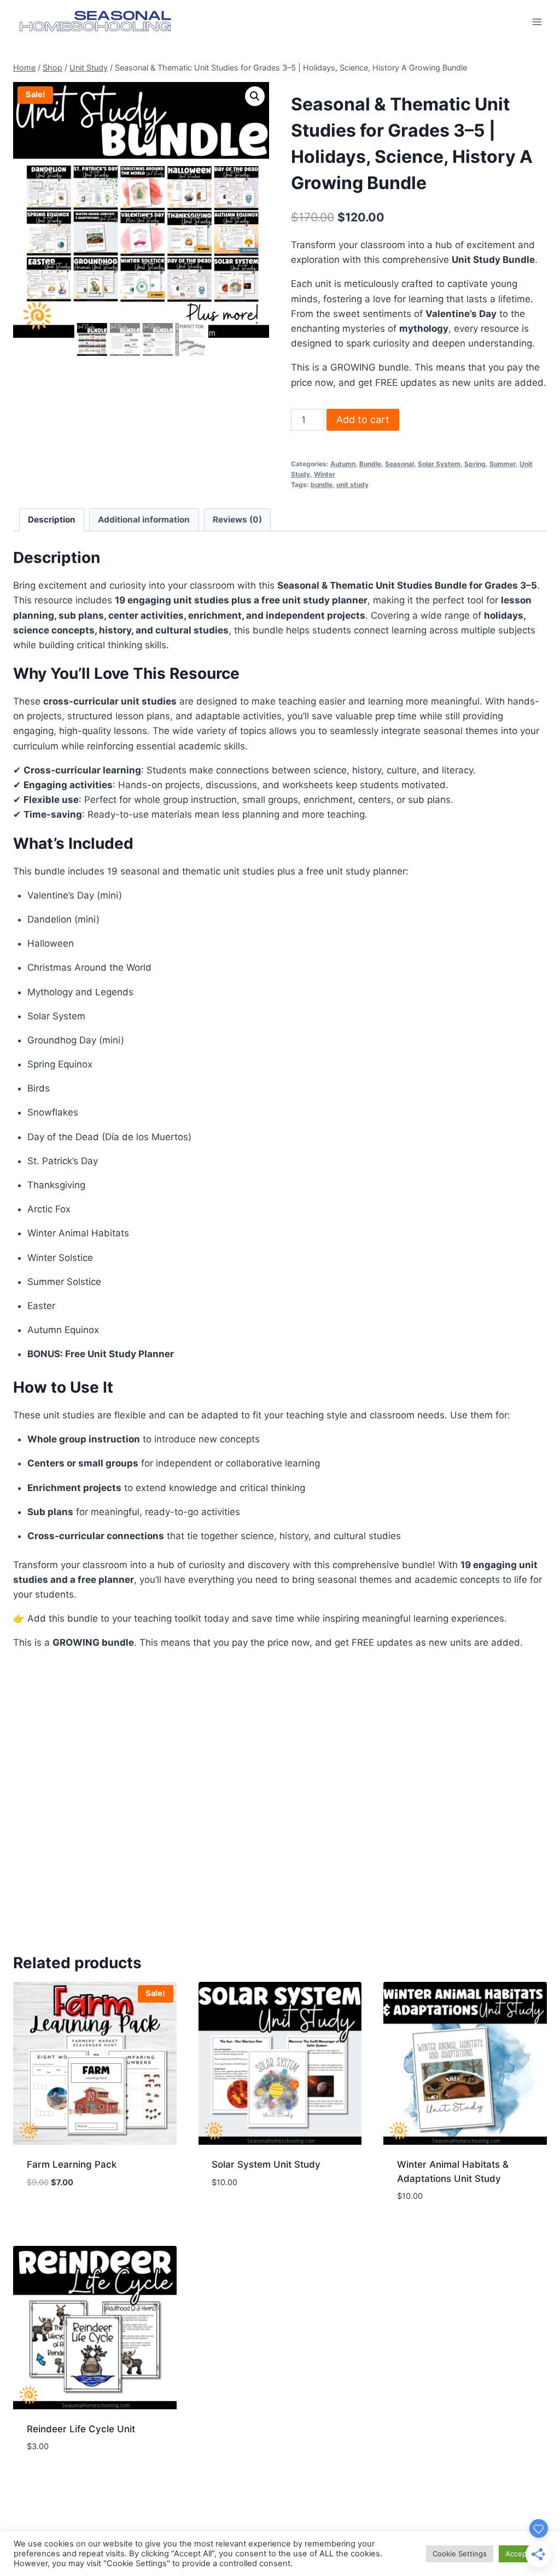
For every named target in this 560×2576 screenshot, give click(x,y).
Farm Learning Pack (72, 2164)
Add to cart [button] (95, 2216)
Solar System (439, 464)
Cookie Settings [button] (460, 2554)
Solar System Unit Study (266, 2164)
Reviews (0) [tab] (237, 520)
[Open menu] (537, 22)
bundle (322, 485)
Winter (325, 474)
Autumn (343, 464)
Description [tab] (52, 520)
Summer (503, 464)
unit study (352, 485)
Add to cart (363, 419)
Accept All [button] (523, 2554)
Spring (475, 464)
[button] (255, 96)
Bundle (370, 464)
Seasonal (399, 464)
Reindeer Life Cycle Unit (81, 2429)
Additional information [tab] (144, 520)
